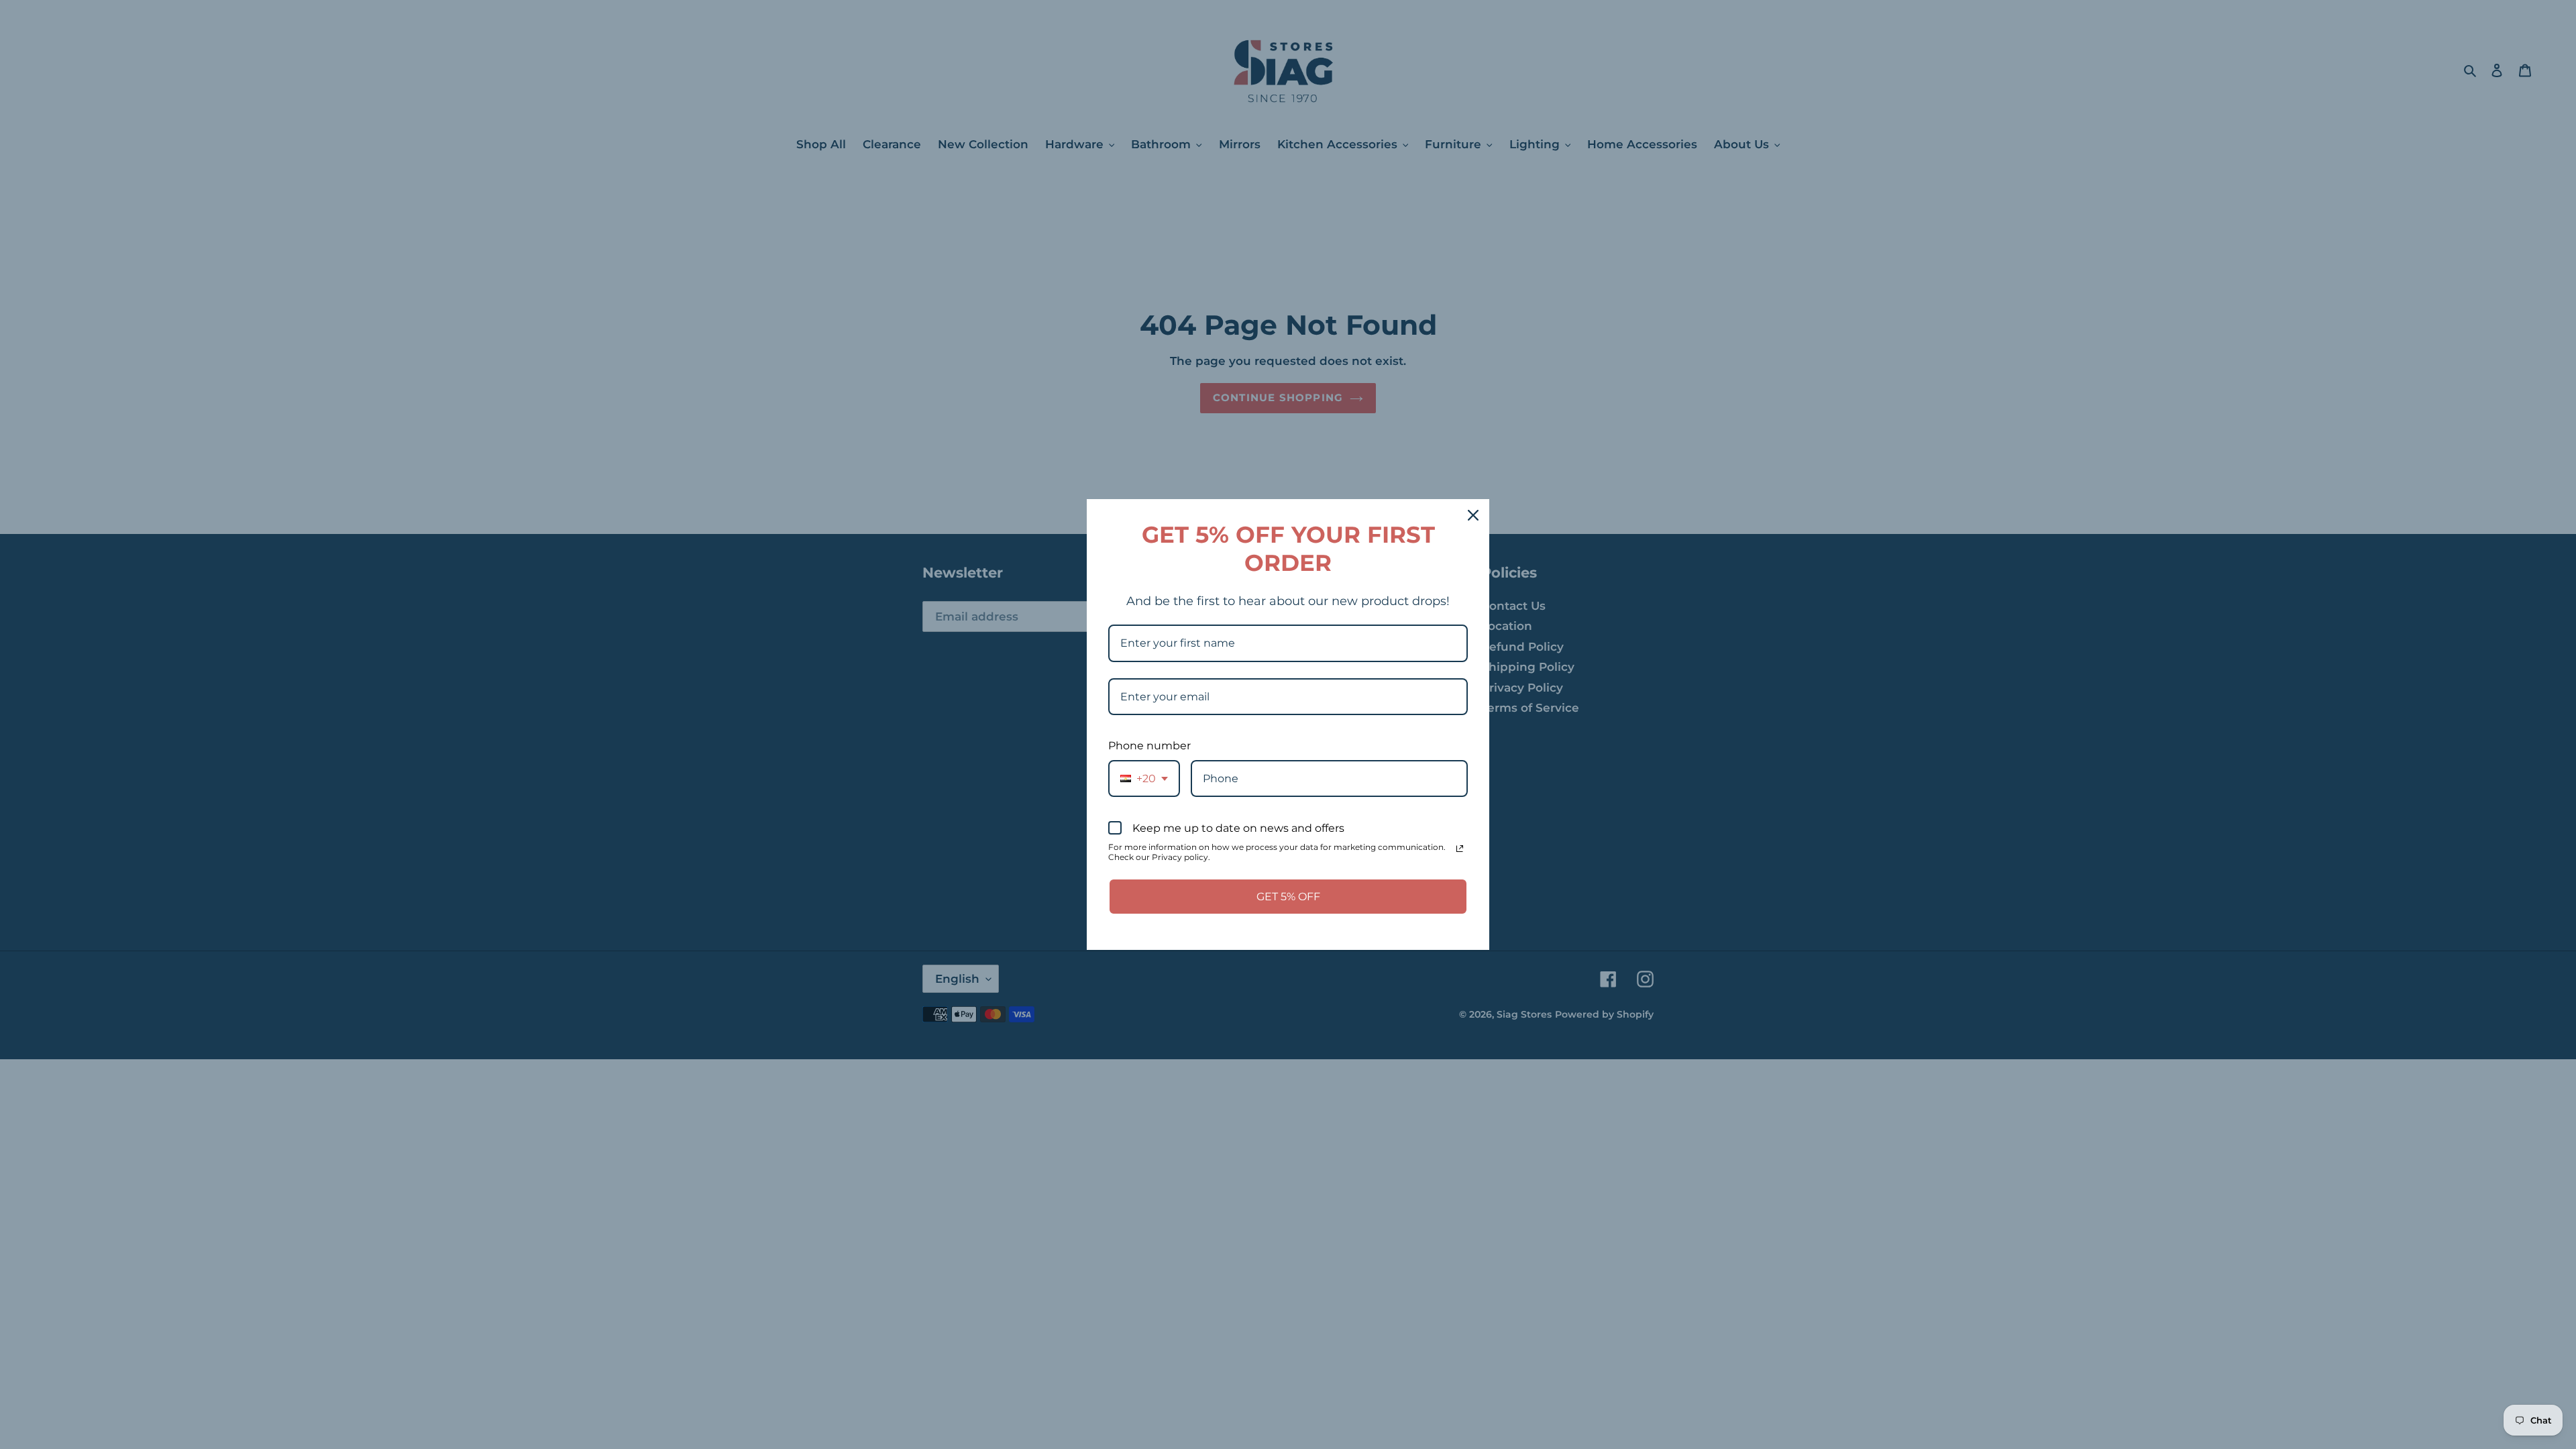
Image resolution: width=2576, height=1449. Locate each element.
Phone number (1149, 746)
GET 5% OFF (1288, 897)
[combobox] (1144, 779)
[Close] (1473, 515)
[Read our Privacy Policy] (1460, 849)
